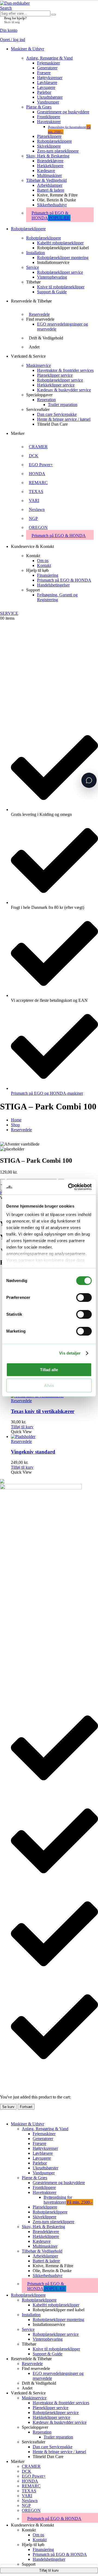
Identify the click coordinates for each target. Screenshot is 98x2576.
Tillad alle (49, 1370)
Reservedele (39, 314)
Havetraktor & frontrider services (65, 370)
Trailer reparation (63, 405)
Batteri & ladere (51, 190)
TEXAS (36, 492)
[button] (6, 8)
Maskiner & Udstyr (27, 49)
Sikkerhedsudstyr (52, 205)
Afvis (49, 1385)
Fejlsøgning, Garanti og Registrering (57, 597)
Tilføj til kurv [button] (22, 1427)
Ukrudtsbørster (50, 97)
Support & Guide (52, 292)
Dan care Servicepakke (57, 414)
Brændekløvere (50, 161)
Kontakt (44, 565)
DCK (34, 456)
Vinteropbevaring (52, 277)
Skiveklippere (49, 146)
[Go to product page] (54, 1437)
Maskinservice (39, 365)
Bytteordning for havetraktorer (68, 2200)
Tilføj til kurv (49, 2570)
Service (33, 267)
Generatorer (47, 68)
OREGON (38, 527)
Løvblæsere (47, 82)
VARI (34, 500)
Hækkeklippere (50, 166)
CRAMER (38, 447)
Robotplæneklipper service (60, 272)
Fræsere (44, 73)
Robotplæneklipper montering (63, 258)
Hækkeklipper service (56, 385)
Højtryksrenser (50, 78)
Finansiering (48, 575)
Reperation (46, 400)
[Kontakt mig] (89, 780)
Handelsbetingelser (53, 585)
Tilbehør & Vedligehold (46, 180)
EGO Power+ (41, 465)
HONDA (37, 474)
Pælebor (44, 92)
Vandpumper (48, 102)
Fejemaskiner (48, 63)
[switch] (84, 1298)
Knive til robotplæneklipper (61, 287)
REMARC (38, 483)
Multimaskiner (49, 175)
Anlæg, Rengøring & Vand (49, 58)
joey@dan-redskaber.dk (20, 1541)
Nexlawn (37, 509)
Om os (43, 561)
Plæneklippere (49, 136)
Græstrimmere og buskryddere (63, 112)
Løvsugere (46, 87)
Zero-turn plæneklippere (58, 151)
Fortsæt (26, 2107)
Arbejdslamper (50, 185)
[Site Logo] (15, 3)
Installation (36, 253)
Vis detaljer (70, 1353)
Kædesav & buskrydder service (64, 390)
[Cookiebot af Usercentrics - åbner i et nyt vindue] (69, 1187)
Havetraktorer (49, 122)
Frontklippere (49, 117)
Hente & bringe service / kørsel (64, 419)
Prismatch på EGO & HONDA (51, 215)
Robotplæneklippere (54, 141)
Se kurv (8, 2107)
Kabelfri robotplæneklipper (60, 243)
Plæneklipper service (55, 375)
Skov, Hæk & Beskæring (48, 156)
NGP (33, 518)
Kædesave (46, 171)
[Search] (54, 15)
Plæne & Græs (39, 107)
